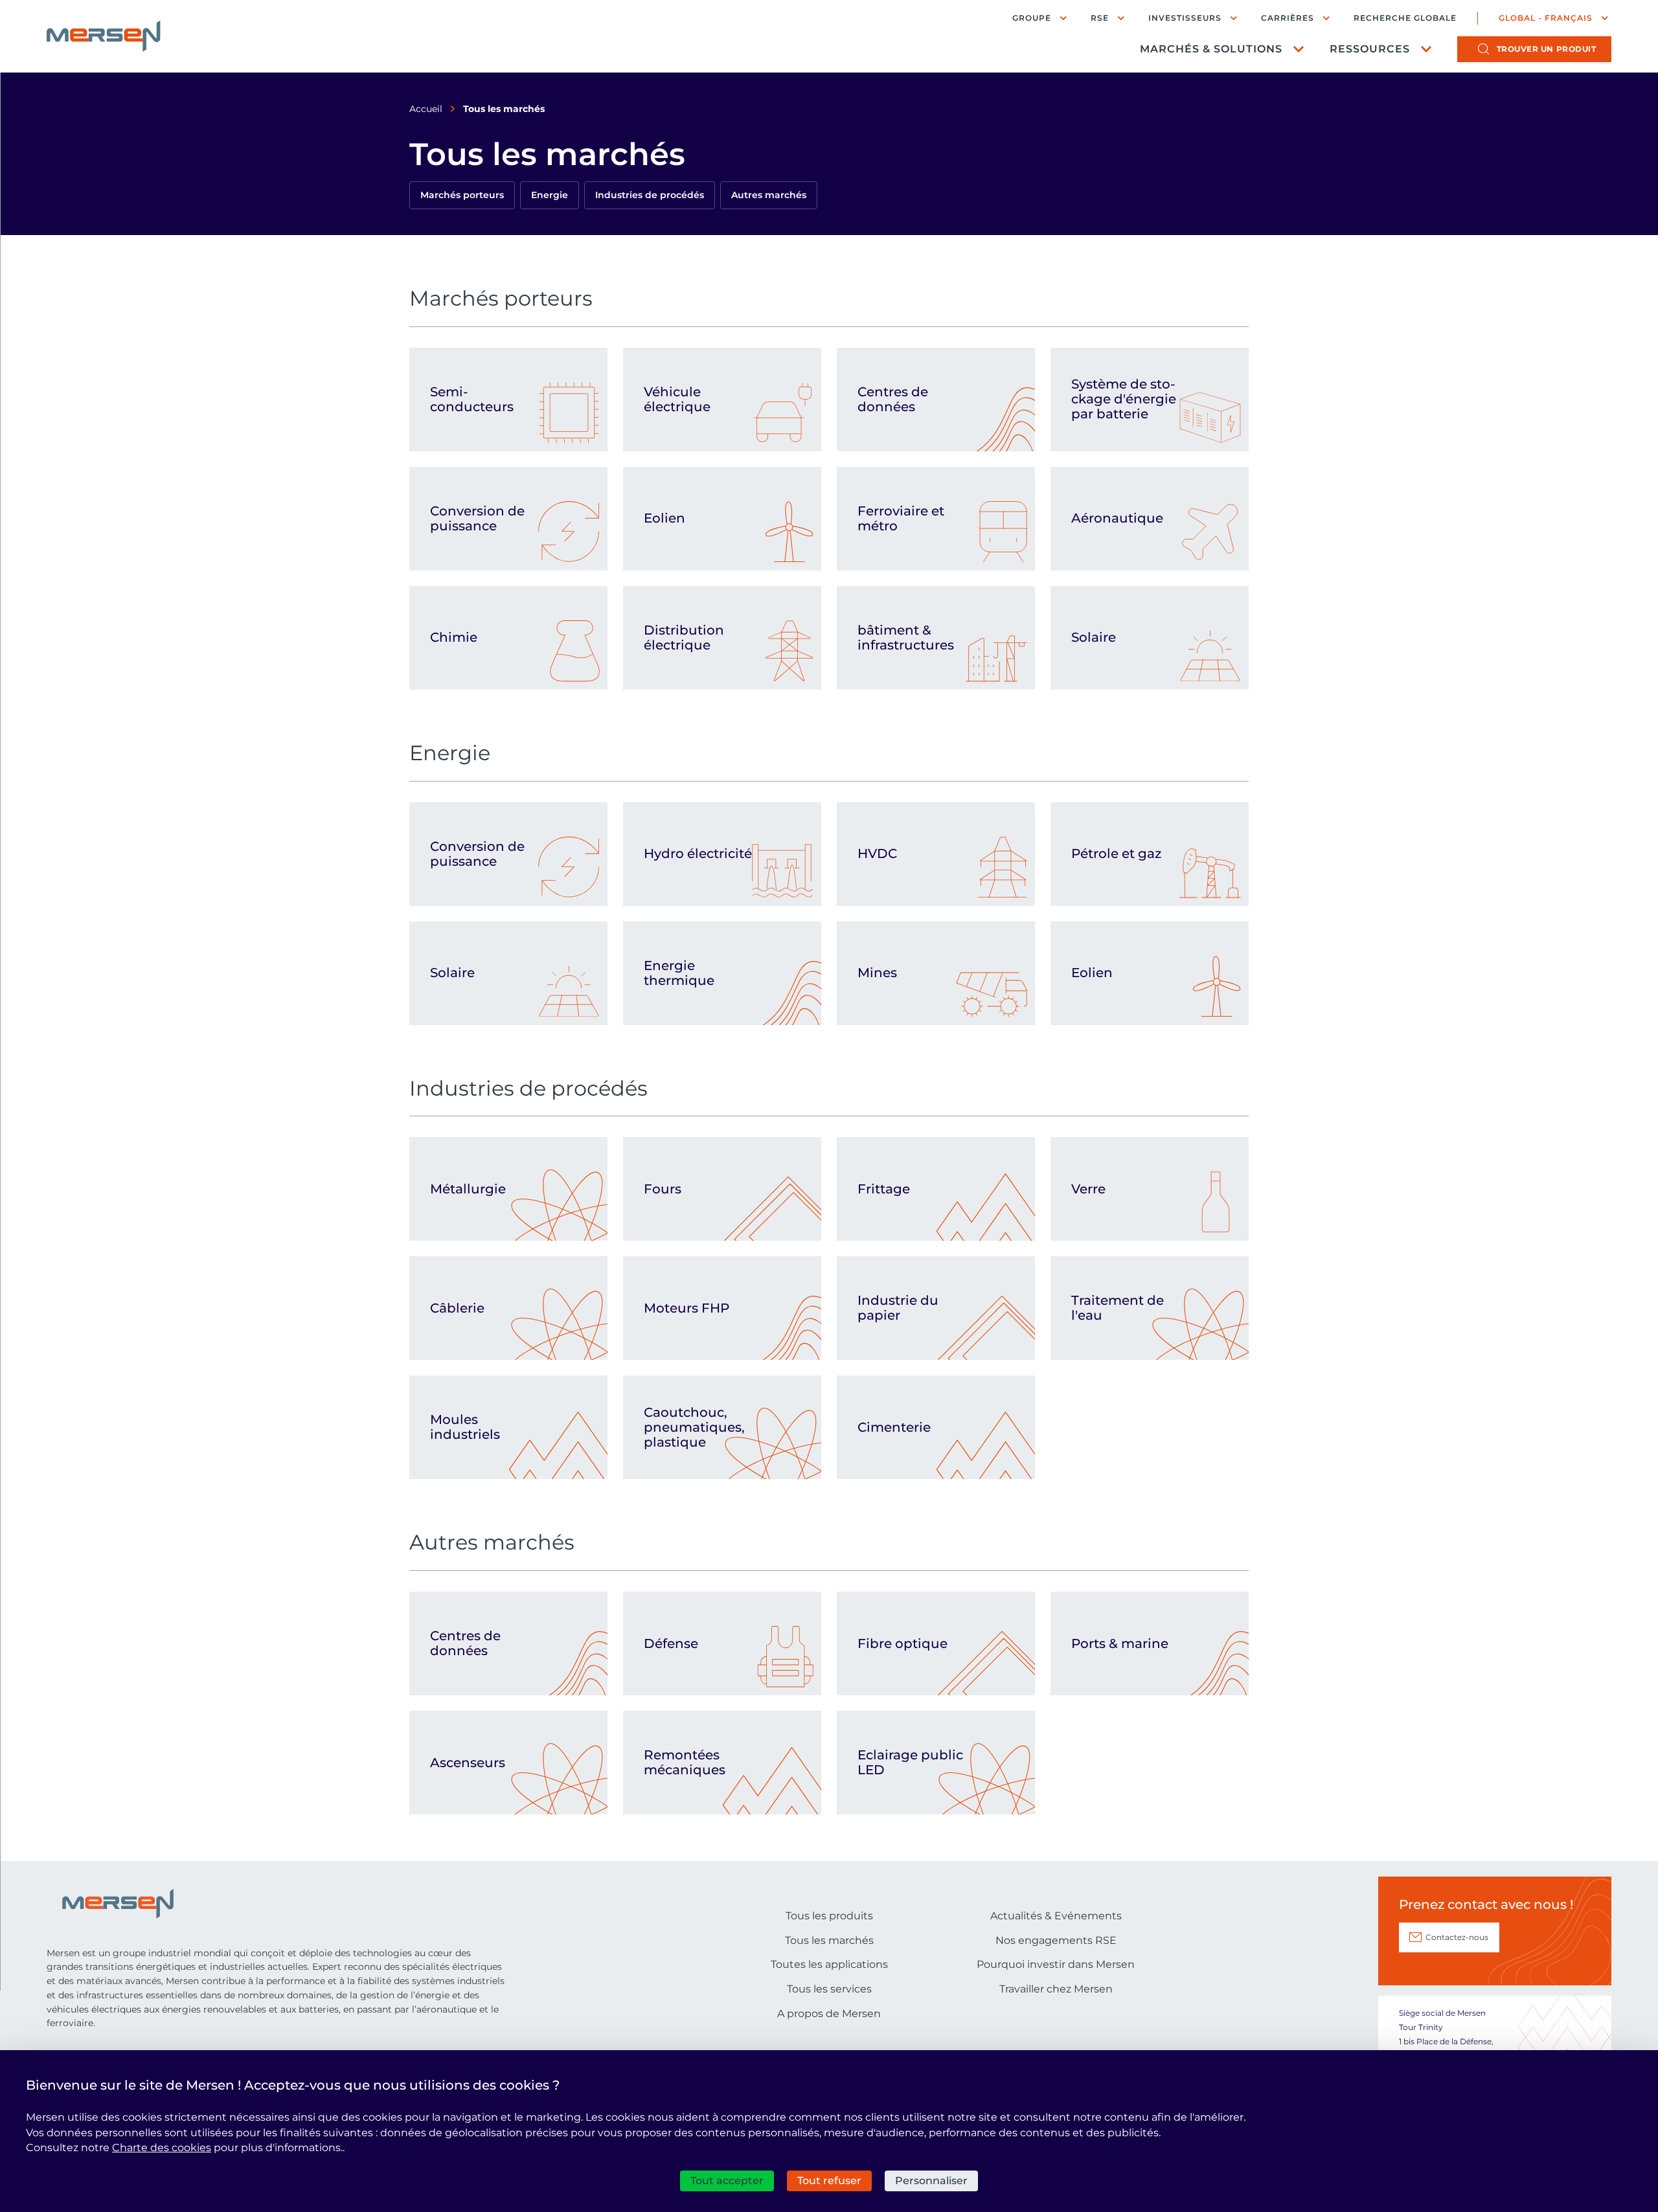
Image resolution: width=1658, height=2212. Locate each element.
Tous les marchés (829, 1940)
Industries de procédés (650, 195)
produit (1547, 49)
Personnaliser (931, 2181)
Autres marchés (769, 195)
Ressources (1370, 49)
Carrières (1288, 18)
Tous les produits (829, 1916)
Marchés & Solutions (1211, 49)
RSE (1100, 18)
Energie (550, 195)
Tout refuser (829, 2181)
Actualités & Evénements (1056, 1916)
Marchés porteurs (462, 195)
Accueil (426, 109)
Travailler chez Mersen (1056, 1989)
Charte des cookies (162, 2148)
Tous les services (829, 1989)
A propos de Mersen (829, 2014)
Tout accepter (727, 2181)
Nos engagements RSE (1056, 1940)
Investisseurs (1185, 18)
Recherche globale (1405, 18)
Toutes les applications (829, 1964)
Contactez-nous (1457, 1937)
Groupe (1032, 18)
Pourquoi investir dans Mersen (1056, 1964)
